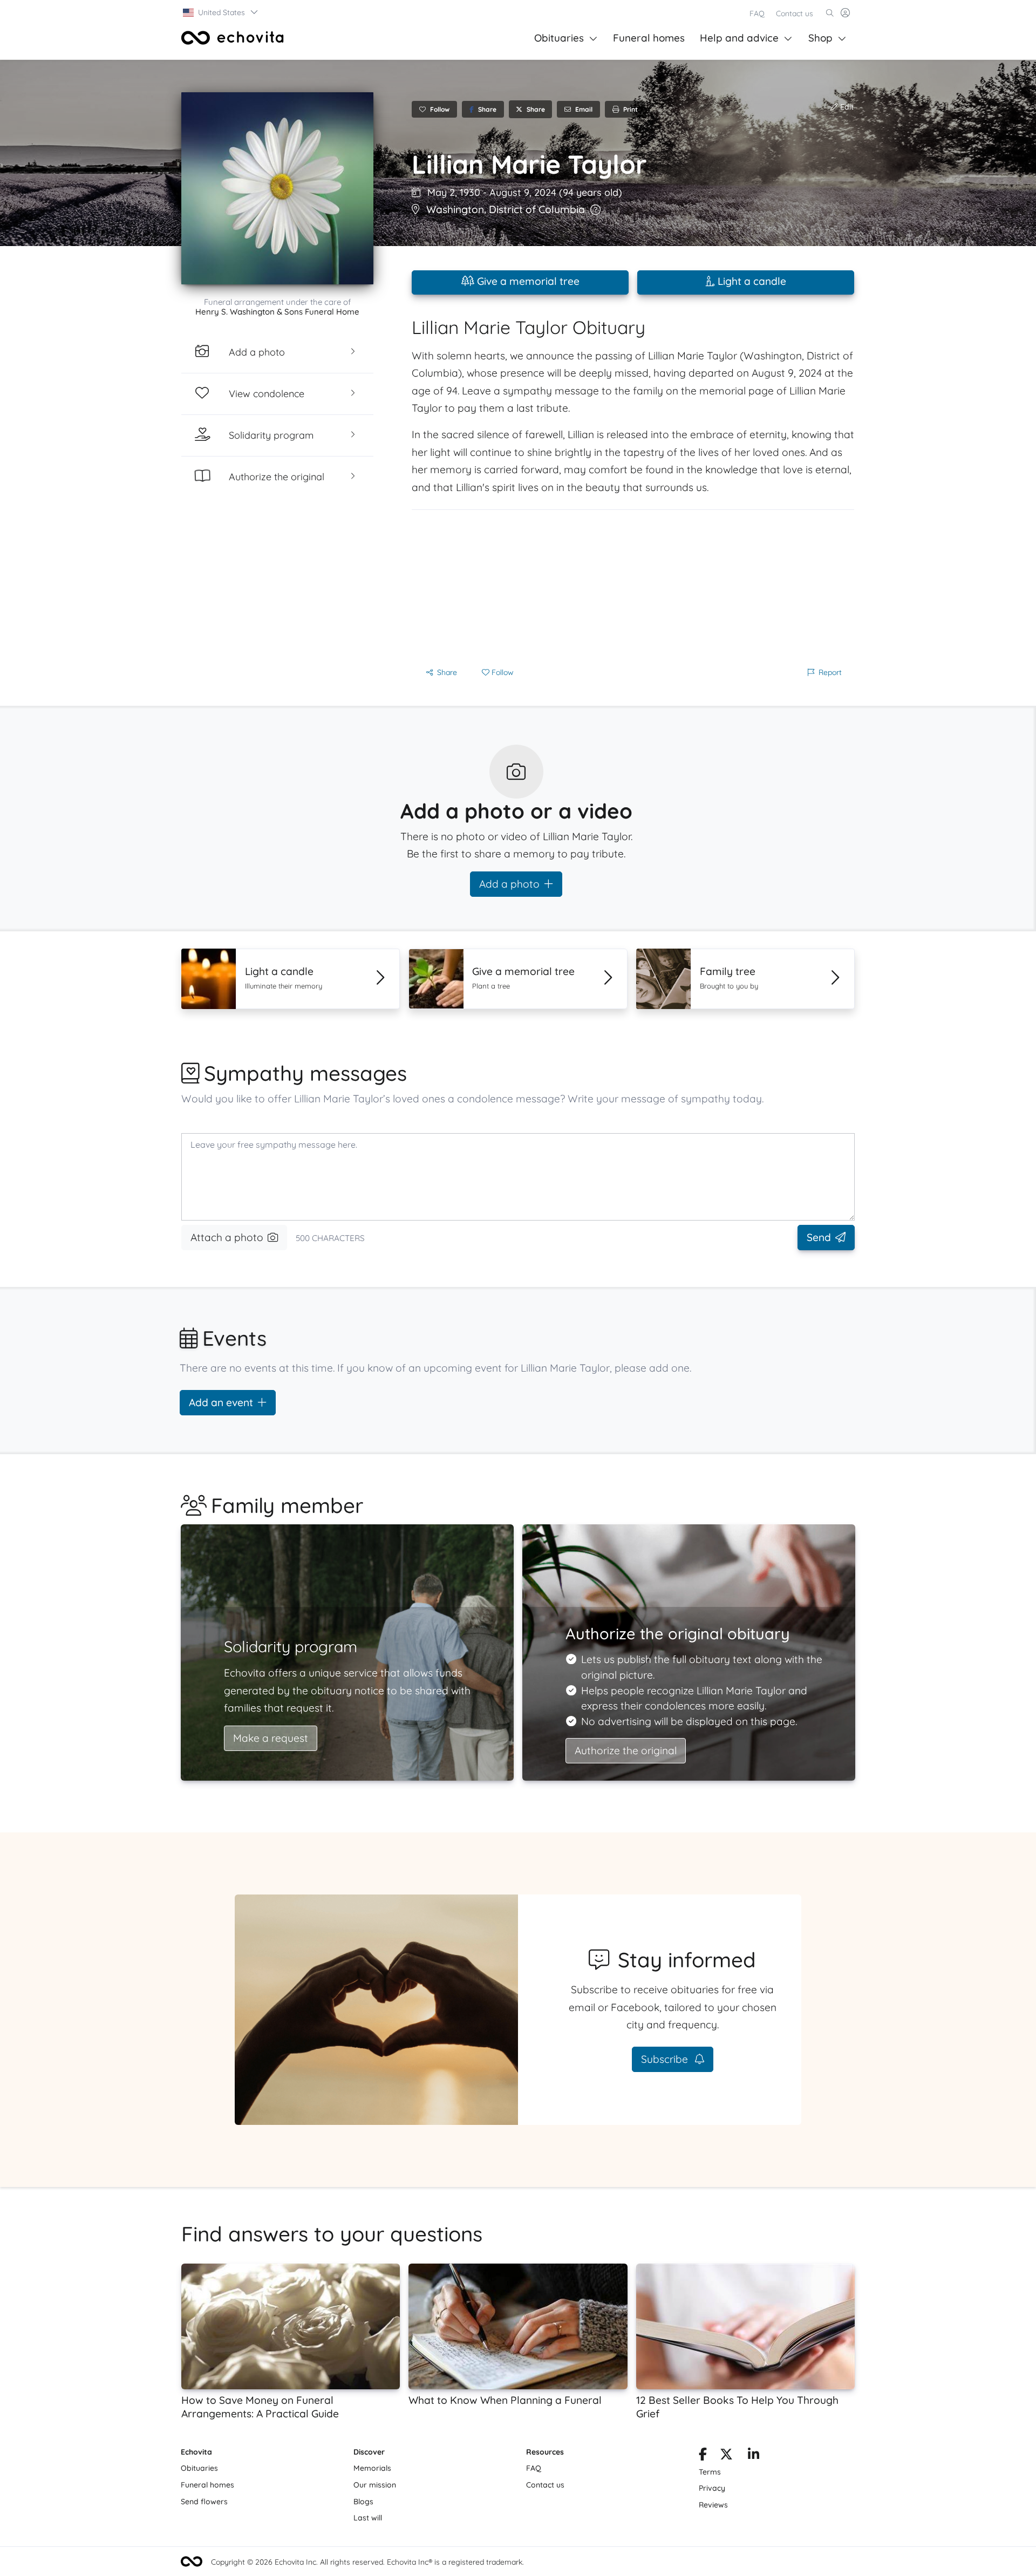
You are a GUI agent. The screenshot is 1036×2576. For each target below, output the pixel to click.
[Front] (233, 38)
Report (830, 672)
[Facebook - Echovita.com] (703, 2456)
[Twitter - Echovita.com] (726, 2456)
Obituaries (559, 38)
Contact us (795, 13)
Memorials (372, 2468)
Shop (820, 38)
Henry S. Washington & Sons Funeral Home (277, 312)
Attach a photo (227, 1237)
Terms (710, 2472)
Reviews (713, 2505)
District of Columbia (537, 209)
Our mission (375, 2485)
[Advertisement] (633, 585)
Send (819, 1237)
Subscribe (666, 2059)
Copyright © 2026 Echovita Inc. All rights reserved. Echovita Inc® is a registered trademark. (367, 2562)
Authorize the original (626, 1750)
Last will (368, 2518)
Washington (455, 209)
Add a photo (509, 884)
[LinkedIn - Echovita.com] (754, 2456)
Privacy (712, 2488)
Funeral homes (649, 38)
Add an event (221, 1402)
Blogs (363, 2502)
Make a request (271, 1738)
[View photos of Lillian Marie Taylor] (277, 188)
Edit (846, 107)
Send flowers (204, 2502)
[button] (221, 12)
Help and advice (739, 38)
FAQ (757, 13)
